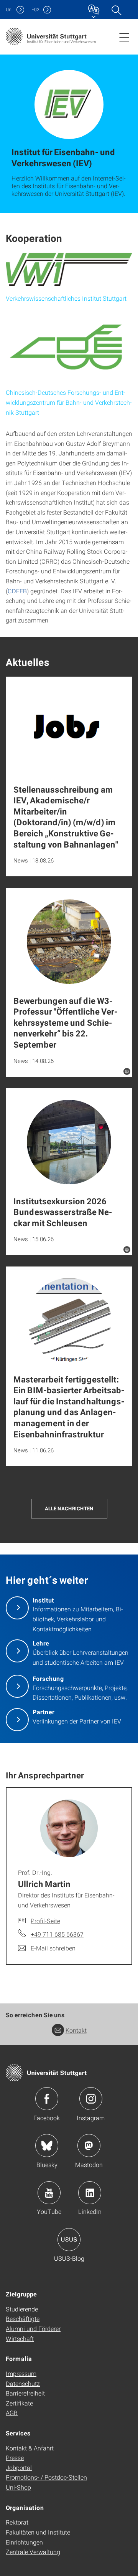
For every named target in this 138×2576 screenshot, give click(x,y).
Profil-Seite (45, 1921)
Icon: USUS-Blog (69, 2240)
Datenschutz (23, 2383)
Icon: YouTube (49, 2193)
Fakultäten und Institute (38, 2532)
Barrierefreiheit (25, 2393)
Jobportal (19, 2468)
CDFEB (17, 591)
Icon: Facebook (47, 2099)
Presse (15, 2458)
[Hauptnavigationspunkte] (124, 37)
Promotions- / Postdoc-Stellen (46, 2477)
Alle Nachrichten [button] (69, 1508)
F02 (35, 9)
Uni (9, 9)
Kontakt (76, 2030)
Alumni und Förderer (33, 2328)
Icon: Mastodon (89, 2146)
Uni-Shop (18, 2487)
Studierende (22, 2309)
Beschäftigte (23, 2319)
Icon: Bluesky (47, 2146)
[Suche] (116, 10)
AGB (12, 2413)
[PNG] (69, 269)
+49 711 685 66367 (57, 1934)
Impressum (21, 2373)
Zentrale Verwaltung (33, 2552)
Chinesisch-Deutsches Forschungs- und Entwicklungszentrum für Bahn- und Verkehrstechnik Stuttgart (69, 402)
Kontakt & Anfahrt (30, 2448)
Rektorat (17, 2522)
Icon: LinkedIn (90, 2193)
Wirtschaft (20, 2338)
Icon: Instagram (91, 2099)
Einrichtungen (24, 2542)
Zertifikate (19, 2403)
